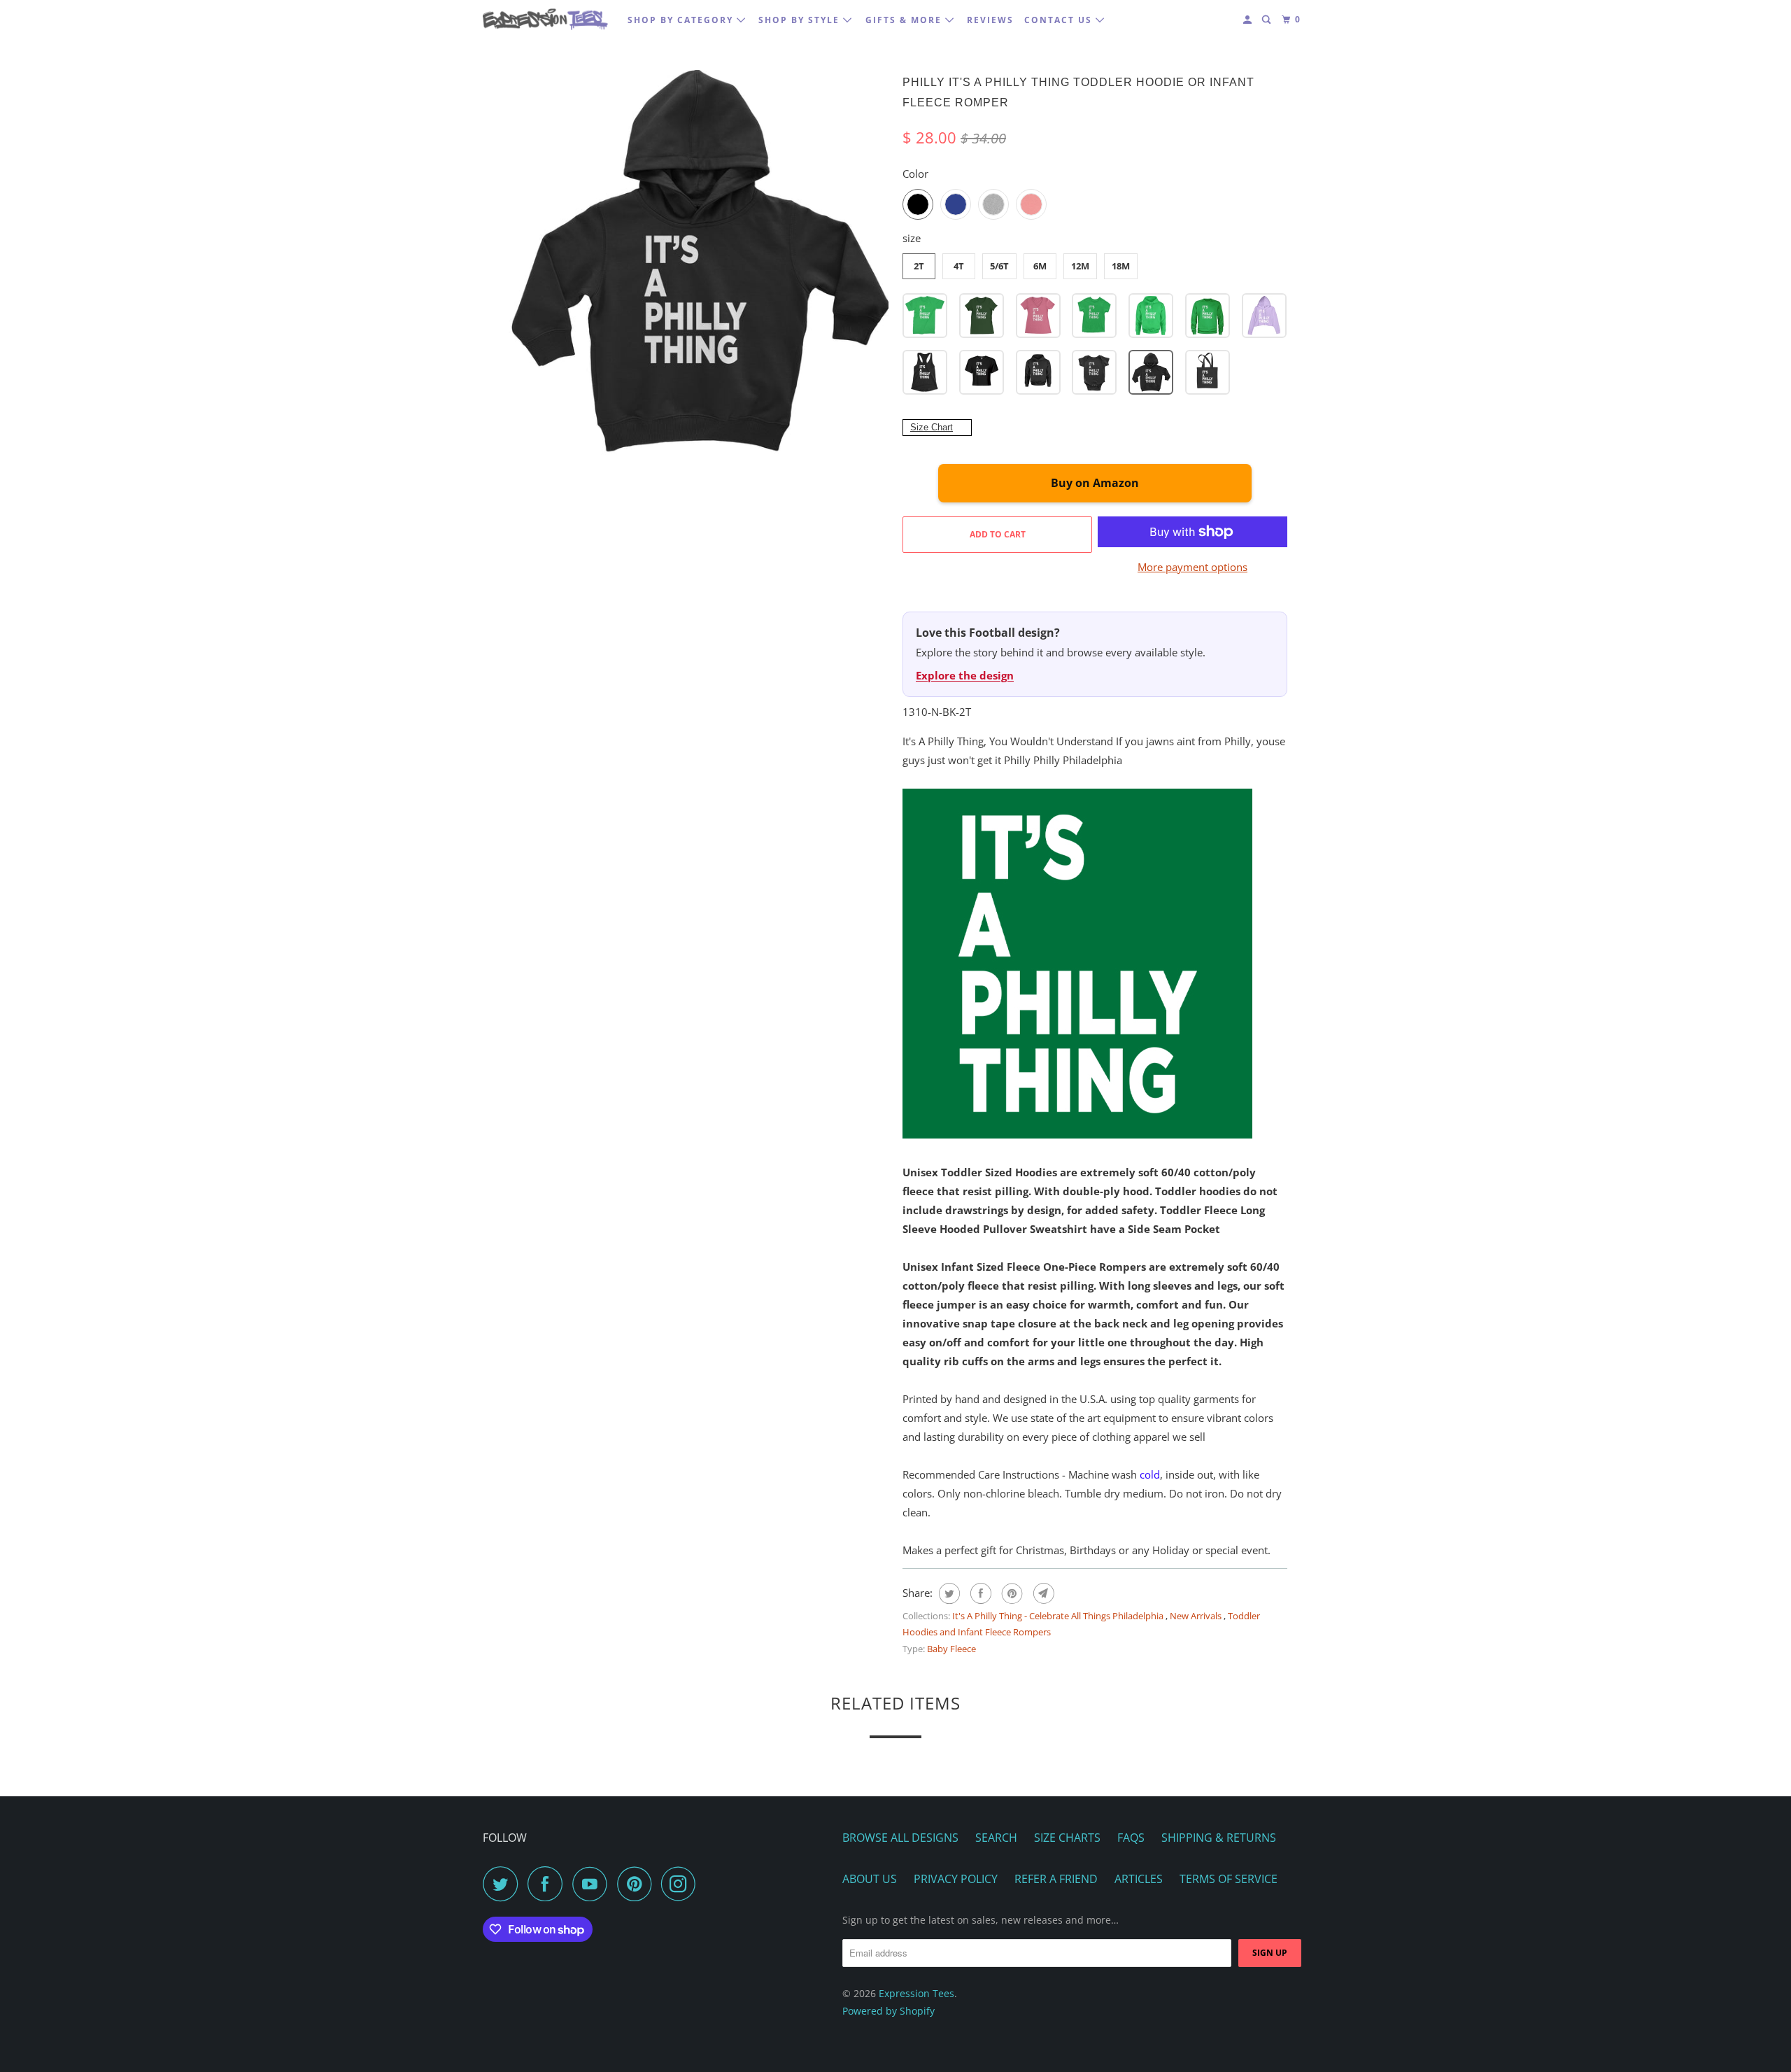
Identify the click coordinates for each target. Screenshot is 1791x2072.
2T (919, 266)
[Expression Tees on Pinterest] (638, 1884)
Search (996, 1838)
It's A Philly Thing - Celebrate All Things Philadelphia (1059, 1616)
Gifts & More (905, 20)
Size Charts (1067, 1838)
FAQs (1131, 1838)
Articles (1139, 1879)
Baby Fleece (951, 1649)
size (912, 238)
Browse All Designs (900, 1838)
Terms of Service (1229, 1879)
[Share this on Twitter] (948, 1593)
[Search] (1268, 20)
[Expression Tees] (546, 19)
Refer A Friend (1056, 1879)
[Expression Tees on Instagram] (682, 1884)
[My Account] (1249, 20)
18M (1121, 266)
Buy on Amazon (1095, 483)
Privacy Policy (956, 1879)
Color (915, 174)
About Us (870, 1879)
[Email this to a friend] (1042, 1593)
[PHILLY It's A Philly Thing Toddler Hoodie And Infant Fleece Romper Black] (696, 262)
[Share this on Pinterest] (1011, 1593)
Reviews (990, 20)
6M (1040, 266)
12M (1080, 266)
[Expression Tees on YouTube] (593, 1884)
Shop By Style (801, 20)
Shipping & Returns (1219, 1838)
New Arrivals (1197, 1616)
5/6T (999, 266)
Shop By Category (682, 20)
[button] (925, 316)
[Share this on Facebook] (979, 1593)
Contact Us (1060, 20)
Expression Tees (916, 1993)
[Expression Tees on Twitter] (504, 1884)
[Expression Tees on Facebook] (548, 1884)
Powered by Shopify (889, 2011)
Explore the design (965, 675)
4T (959, 266)
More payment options (1192, 567)
